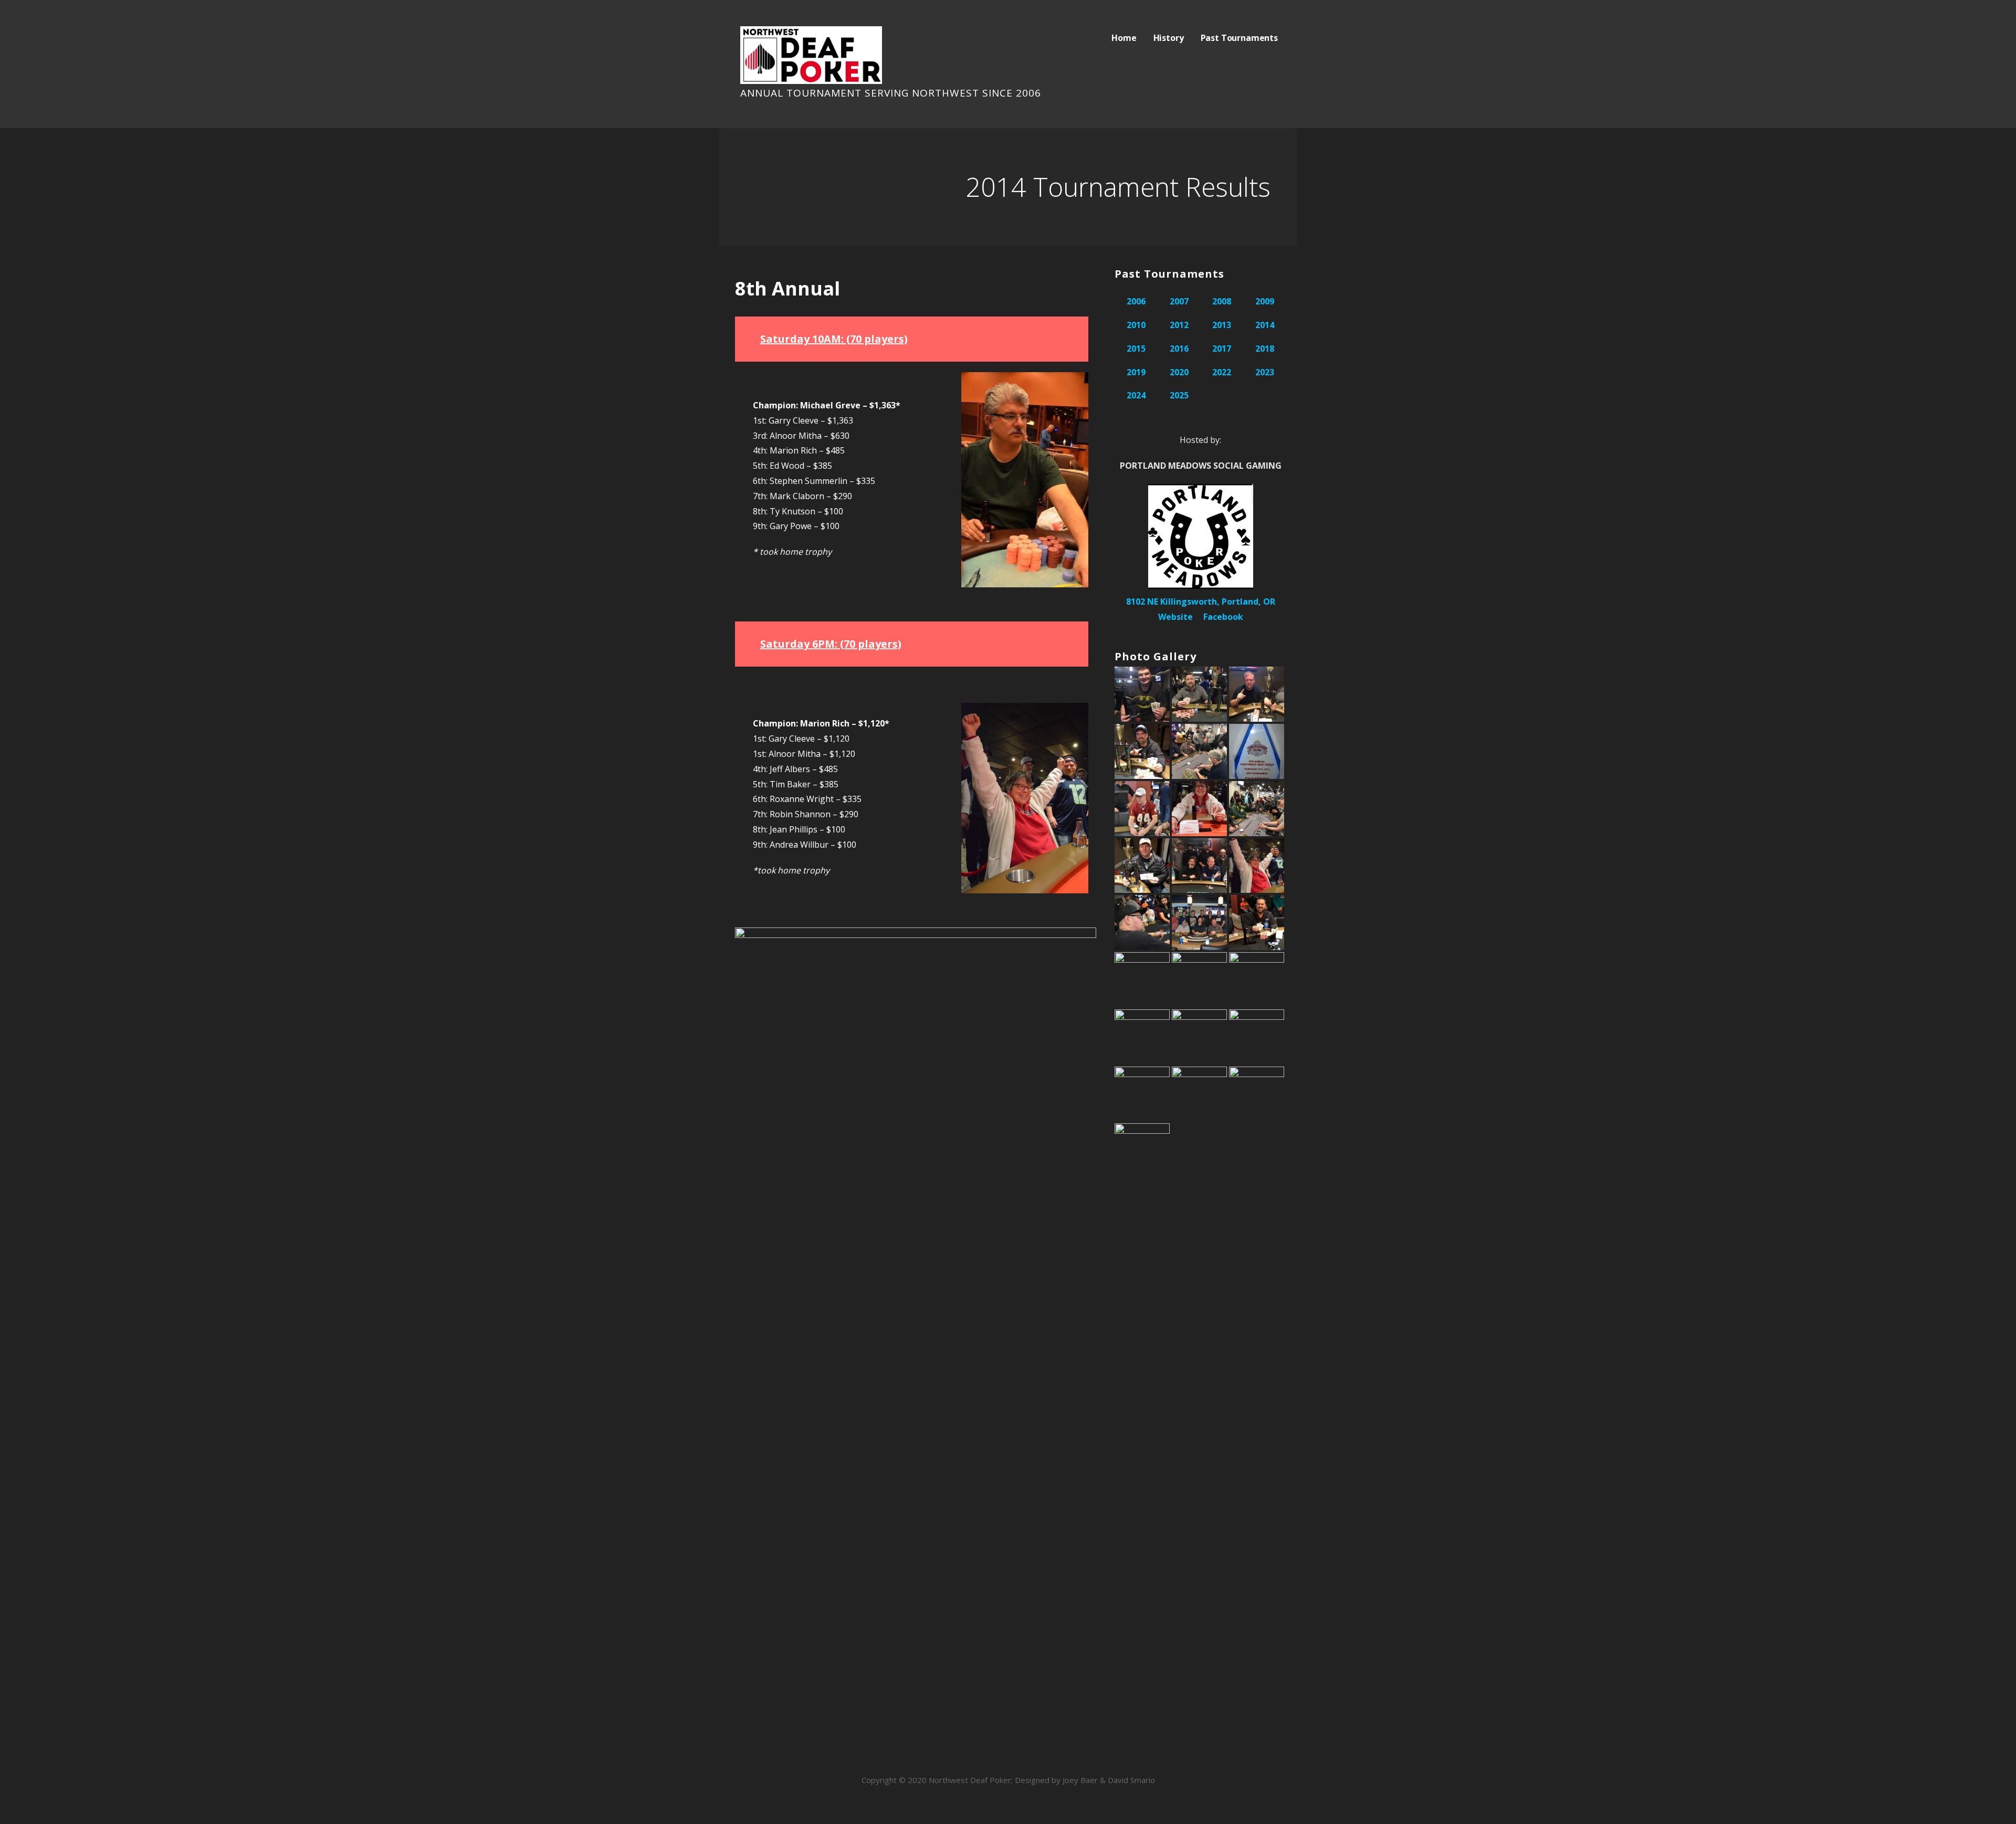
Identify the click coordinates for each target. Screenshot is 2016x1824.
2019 (1136, 372)
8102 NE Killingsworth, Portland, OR (1201, 602)
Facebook (1223, 617)
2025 (1179, 395)
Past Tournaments (1239, 38)
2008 (1222, 301)
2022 (1222, 372)
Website (1175, 617)
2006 (1136, 301)
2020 (1179, 372)
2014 (1265, 325)
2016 (1179, 349)
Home (1124, 38)
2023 (1265, 372)
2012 (1179, 325)
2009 (1265, 301)
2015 (1136, 349)
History (1169, 38)
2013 (1222, 325)
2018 (1265, 349)
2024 (1136, 395)
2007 (1179, 301)
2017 (1222, 349)
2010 (1136, 325)
